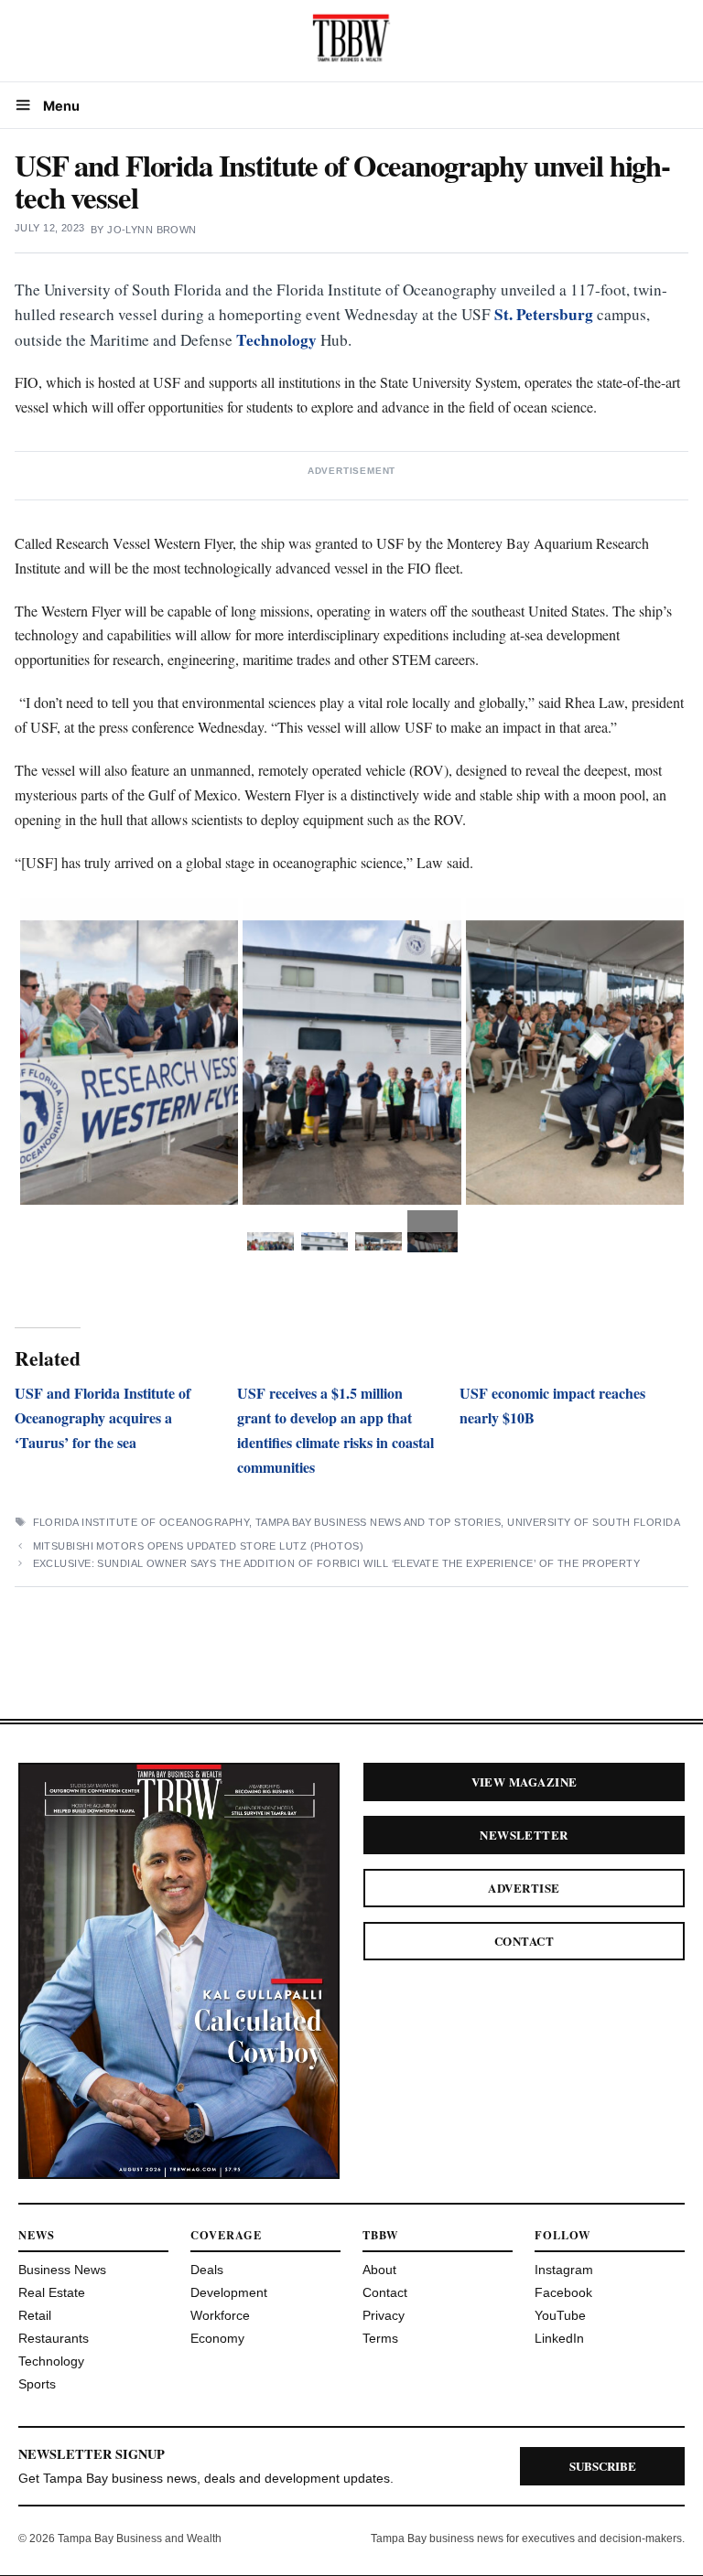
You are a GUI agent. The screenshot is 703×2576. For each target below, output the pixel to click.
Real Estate (52, 2292)
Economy (217, 2338)
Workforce (220, 2315)
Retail (35, 2315)
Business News (62, 2270)
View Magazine (525, 1782)
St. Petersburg (544, 314)
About (379, 2270)
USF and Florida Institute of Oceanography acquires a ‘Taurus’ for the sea (103, 1417)
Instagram (564, 2270)
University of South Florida (594, 1522)
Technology (276, 340)
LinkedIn (559, 2338)
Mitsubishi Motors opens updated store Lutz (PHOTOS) (198, 1546)
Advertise (524, 1888)
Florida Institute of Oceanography (141, 1522)
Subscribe (603, 2466)
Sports (37, 2384)
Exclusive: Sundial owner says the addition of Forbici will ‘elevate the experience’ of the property (338, 1563)
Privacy (384, 2315)
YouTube (560, 2315)
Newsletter (524, 1835)
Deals (207, 2270)
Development (229, 2292)
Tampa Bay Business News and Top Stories (378, 1522)
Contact (524, 1941)
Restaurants (54, 2338)
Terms (380, 2338)
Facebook (563, 2292)
